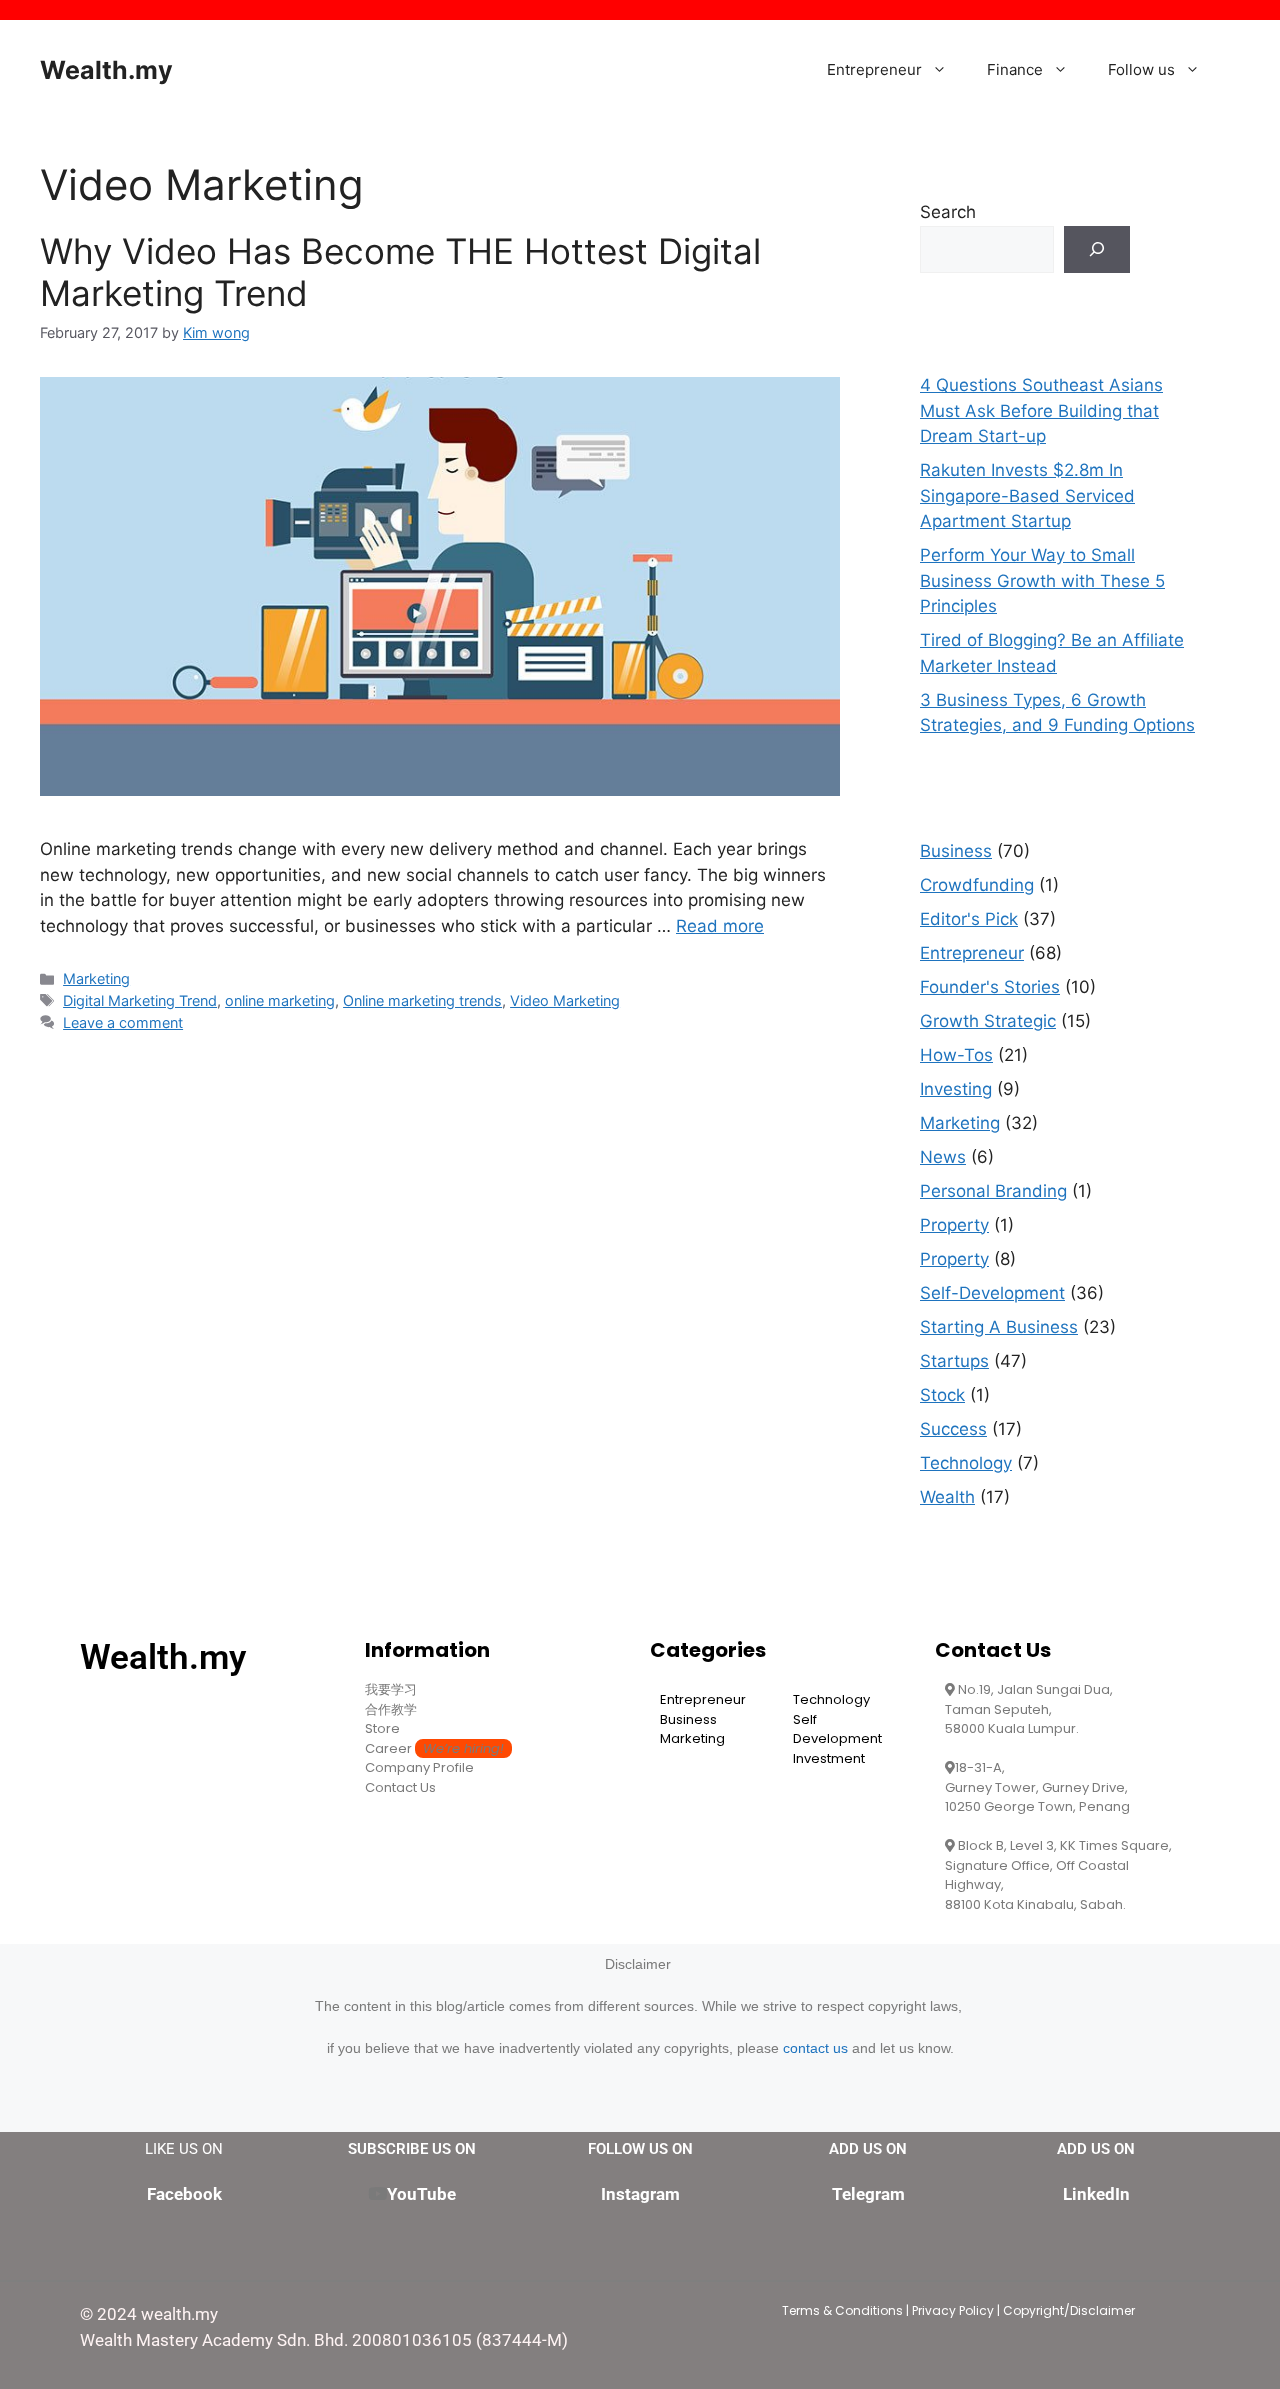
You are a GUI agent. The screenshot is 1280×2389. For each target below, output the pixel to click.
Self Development (837, 1729)
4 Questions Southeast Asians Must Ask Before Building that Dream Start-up (1041, 410)
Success (953, 1429)
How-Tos (956, 1055)
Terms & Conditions (842, 2310)
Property (954, 1225)
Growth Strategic (988, 1021)
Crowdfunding (977, 885)
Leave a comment (123, 1022)
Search (948, 212)
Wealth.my (106, 70)
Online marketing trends (422, 1000)
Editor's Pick (969, 919)
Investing (956, 1089)
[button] (944, 70)
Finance (1015, 69)
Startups (954, 1361)
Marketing (96, 978)
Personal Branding (993, 1191)
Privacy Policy (953, 2310)
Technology (966, 1463)
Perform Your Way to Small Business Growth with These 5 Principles (1042, 580)
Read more (720, 926)
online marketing (280, 1000)
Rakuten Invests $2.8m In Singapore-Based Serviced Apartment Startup (1027, 495)
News (943, 1157)
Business (956, 851)
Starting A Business (999, 1327)
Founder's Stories (990, 987)
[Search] (1097, 250)
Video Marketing (565, 1000)
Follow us (1141, 69)
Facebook (184, 2194)
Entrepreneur (874, 69)
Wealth (947, 1497)
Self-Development (992, 1293)
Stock (942, 1395)
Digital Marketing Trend (140, 1000)
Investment (829, 1758)
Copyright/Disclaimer (1069, 2310)
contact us (815, 2048)
